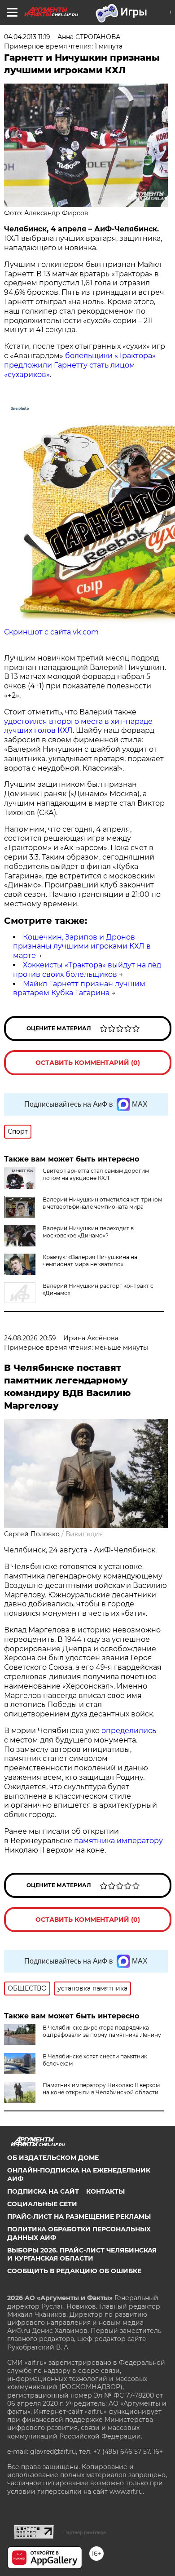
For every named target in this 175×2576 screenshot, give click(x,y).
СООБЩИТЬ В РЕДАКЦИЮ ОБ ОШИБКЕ (74, 2271)
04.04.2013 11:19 (27, 37)
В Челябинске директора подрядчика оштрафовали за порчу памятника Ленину (102, 2031)
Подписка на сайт (43, 2191)
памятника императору (118, 1841)
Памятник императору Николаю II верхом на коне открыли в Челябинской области (101, 2089)
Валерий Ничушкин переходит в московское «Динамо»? (88, 1232)
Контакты (105, 2191)
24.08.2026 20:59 (30, 1338)
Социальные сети (42, 2204)
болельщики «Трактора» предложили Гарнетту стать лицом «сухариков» (80, 365)
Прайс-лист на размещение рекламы (79, 2217)
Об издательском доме (53, 2158)
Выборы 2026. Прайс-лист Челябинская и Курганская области (82, 2254)
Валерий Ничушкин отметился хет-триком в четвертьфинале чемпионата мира (102, 1203)
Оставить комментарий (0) (88, 1063)
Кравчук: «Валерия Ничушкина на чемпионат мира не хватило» (90, 1261)
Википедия (84, 1534)
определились (129, 1731)
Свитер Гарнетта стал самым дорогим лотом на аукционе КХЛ (96, 1174)
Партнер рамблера (85, 2532)
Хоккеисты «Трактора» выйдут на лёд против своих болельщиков (87, 970)
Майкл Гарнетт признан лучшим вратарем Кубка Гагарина (79, 989)
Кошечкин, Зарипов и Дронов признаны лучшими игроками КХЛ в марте (82, 947)
